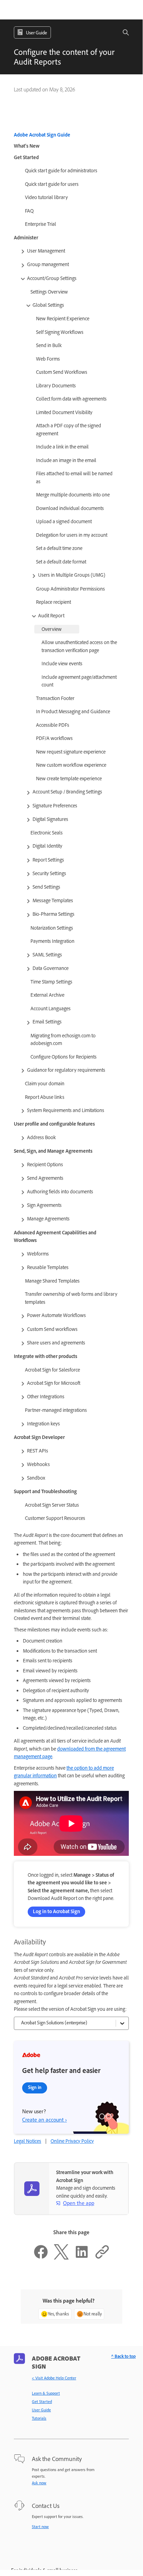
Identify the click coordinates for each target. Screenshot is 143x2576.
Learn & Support (46, 2393)
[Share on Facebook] (41, 2258)
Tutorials (39, 2418)
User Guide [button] (37, 33)
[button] (122, 32)
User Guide (41, 2410)
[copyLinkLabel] (102, 2258)
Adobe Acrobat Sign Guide (42, 135)
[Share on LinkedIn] (82, 2258)
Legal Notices (28, 2141)
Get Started (42, 2402)
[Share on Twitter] (61, 2258)
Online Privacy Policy (72, 2141)
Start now (40, 2527)
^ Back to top (123, 2356)
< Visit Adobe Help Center (54, 2378)
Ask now (39, 2483)
